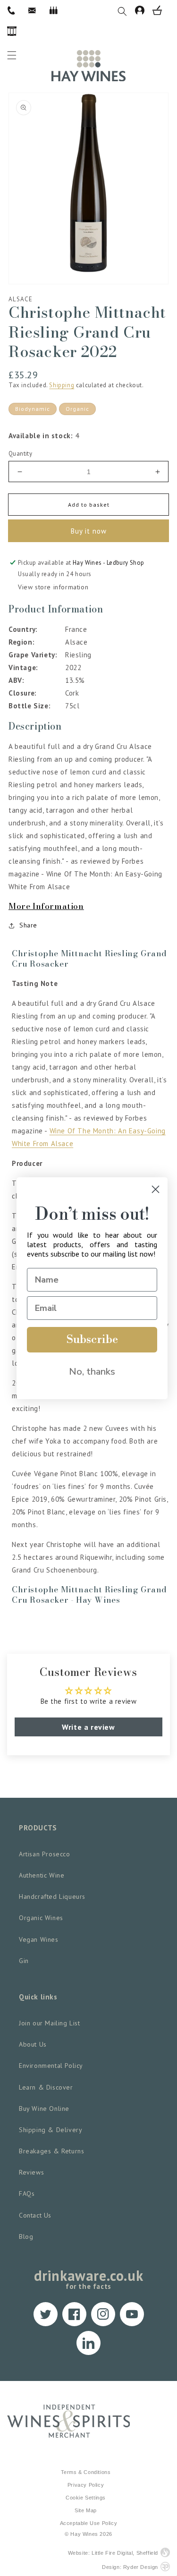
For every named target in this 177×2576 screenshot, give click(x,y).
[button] (126, 10)
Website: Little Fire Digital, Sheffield (113, 2553)
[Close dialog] (156, 1189)
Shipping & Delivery (51, 2130)
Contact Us (35, 2215)
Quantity (20, 454)
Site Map (86, 2510)
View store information (53, 587)
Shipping (62, 385)
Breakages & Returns (51, 2151)
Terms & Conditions (86, 2472)
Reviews (31, 2172)
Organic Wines (41, 1918)
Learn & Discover (46, 2087)
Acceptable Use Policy (89, 2523)
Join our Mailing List (50, 2023)
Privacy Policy (86, 2485)
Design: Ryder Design (130, 2567)
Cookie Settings (86, 2498)
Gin (24, 1961)
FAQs (27, 2193)
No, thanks (92, 1372)
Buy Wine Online (44, 2108)
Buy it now (89, 531)
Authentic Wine (42, 1875)
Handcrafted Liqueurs (52, 1896)
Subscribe (92, 1340)
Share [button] (28, 925)
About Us (33, 2044)
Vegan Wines (39, 1939)
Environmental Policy (51, 2066)
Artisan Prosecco (45, 1854)
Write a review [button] (88, 1727)
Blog (26, 2236)
